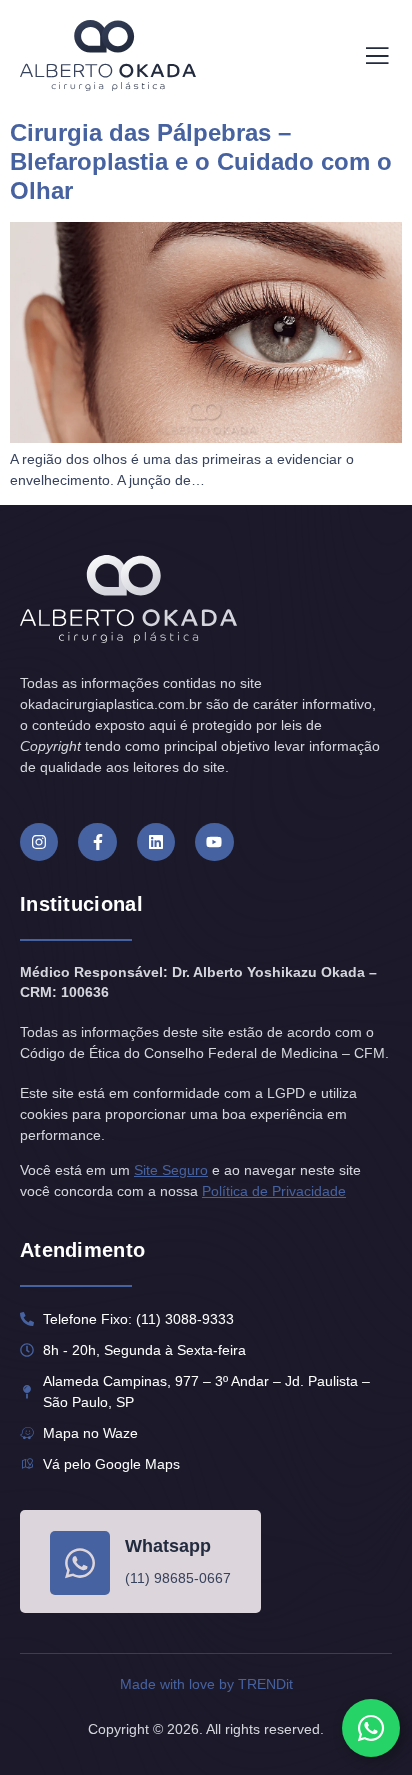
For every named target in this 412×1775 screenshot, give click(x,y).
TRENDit (265, 1684)
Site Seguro (171, 1170)
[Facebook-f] (97, 842)
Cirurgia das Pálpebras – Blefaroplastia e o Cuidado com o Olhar (201, 161)
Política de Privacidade (274, 1191)
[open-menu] (377, 56)
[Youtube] (214, 842)
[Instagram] (39, 842)
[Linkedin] (156, 842)
